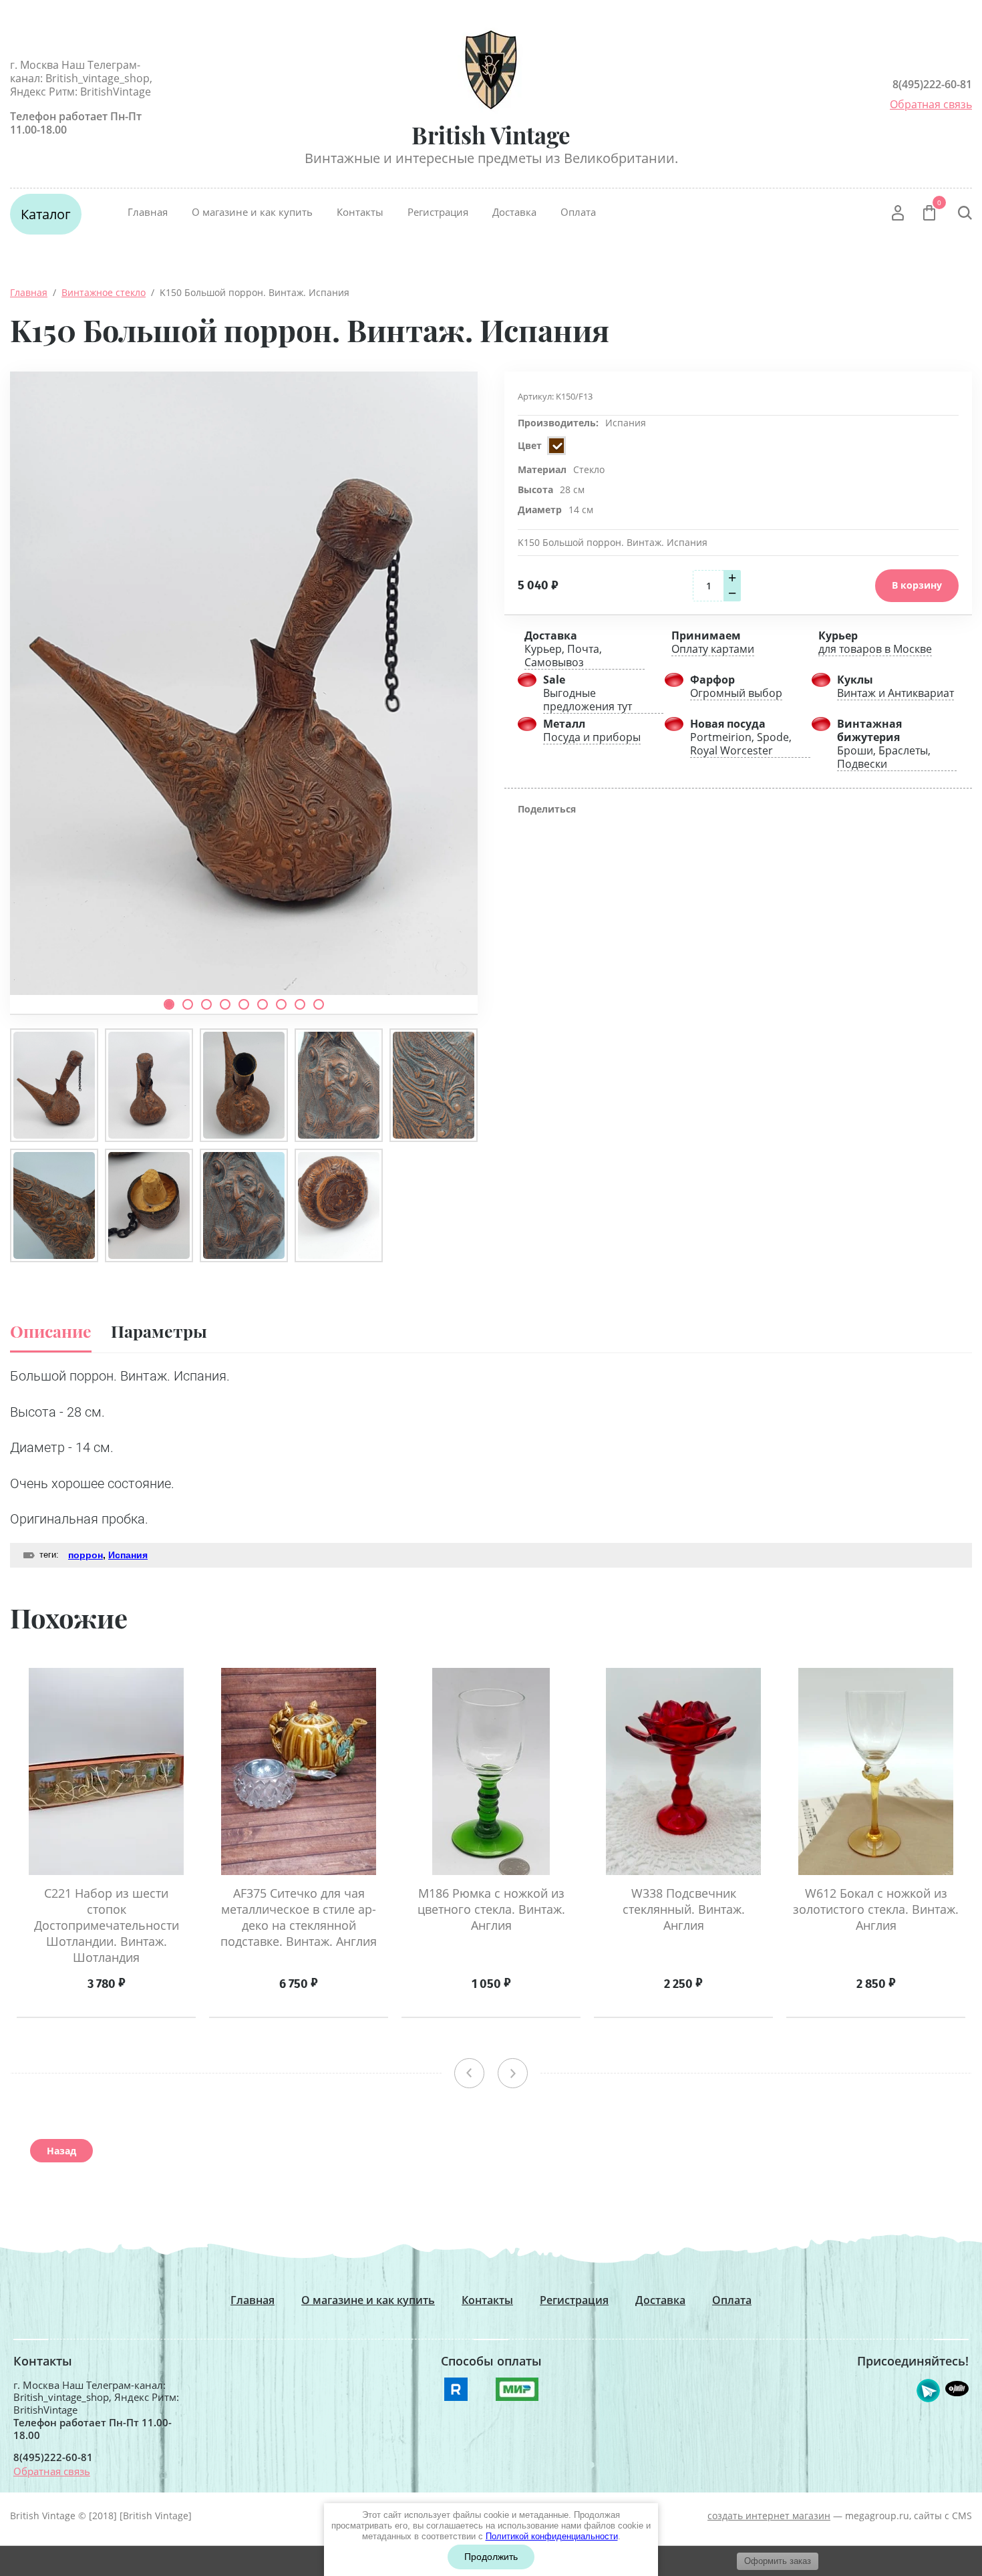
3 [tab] (206, 1004)
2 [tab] (188, 1004)
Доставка (514, 212)
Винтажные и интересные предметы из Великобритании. (491, 158)
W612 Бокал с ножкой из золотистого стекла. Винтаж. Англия (876, 1909)
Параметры (159, 1331)
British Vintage (491, 135)
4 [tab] (225, 1004)
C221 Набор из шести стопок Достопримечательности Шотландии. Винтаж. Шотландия (107, 1925)
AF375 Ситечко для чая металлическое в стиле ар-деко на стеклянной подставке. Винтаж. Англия (299, 1917)
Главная (148, 212)
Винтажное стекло (104, 292)
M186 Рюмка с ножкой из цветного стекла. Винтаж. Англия (491, 1909)
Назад (61, 2151)
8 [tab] (300, 1004)
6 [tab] (263, 1004)
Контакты (360, 212)
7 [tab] (281, 1004)
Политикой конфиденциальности (552, 2536)
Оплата (578, 212)
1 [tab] (169, 1004)
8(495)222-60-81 (932, 84)
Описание (51, 1331)
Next (513, 2073)
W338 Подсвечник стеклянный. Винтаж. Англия (684, 1909)
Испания (626, 423)
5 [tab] (244, 1004)
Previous (469, 2073)
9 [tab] (319, 1004)
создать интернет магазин (769, 2516)
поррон (86, 1555)
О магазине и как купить (252, 212)
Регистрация (438, 212)
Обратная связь (931, 104)
